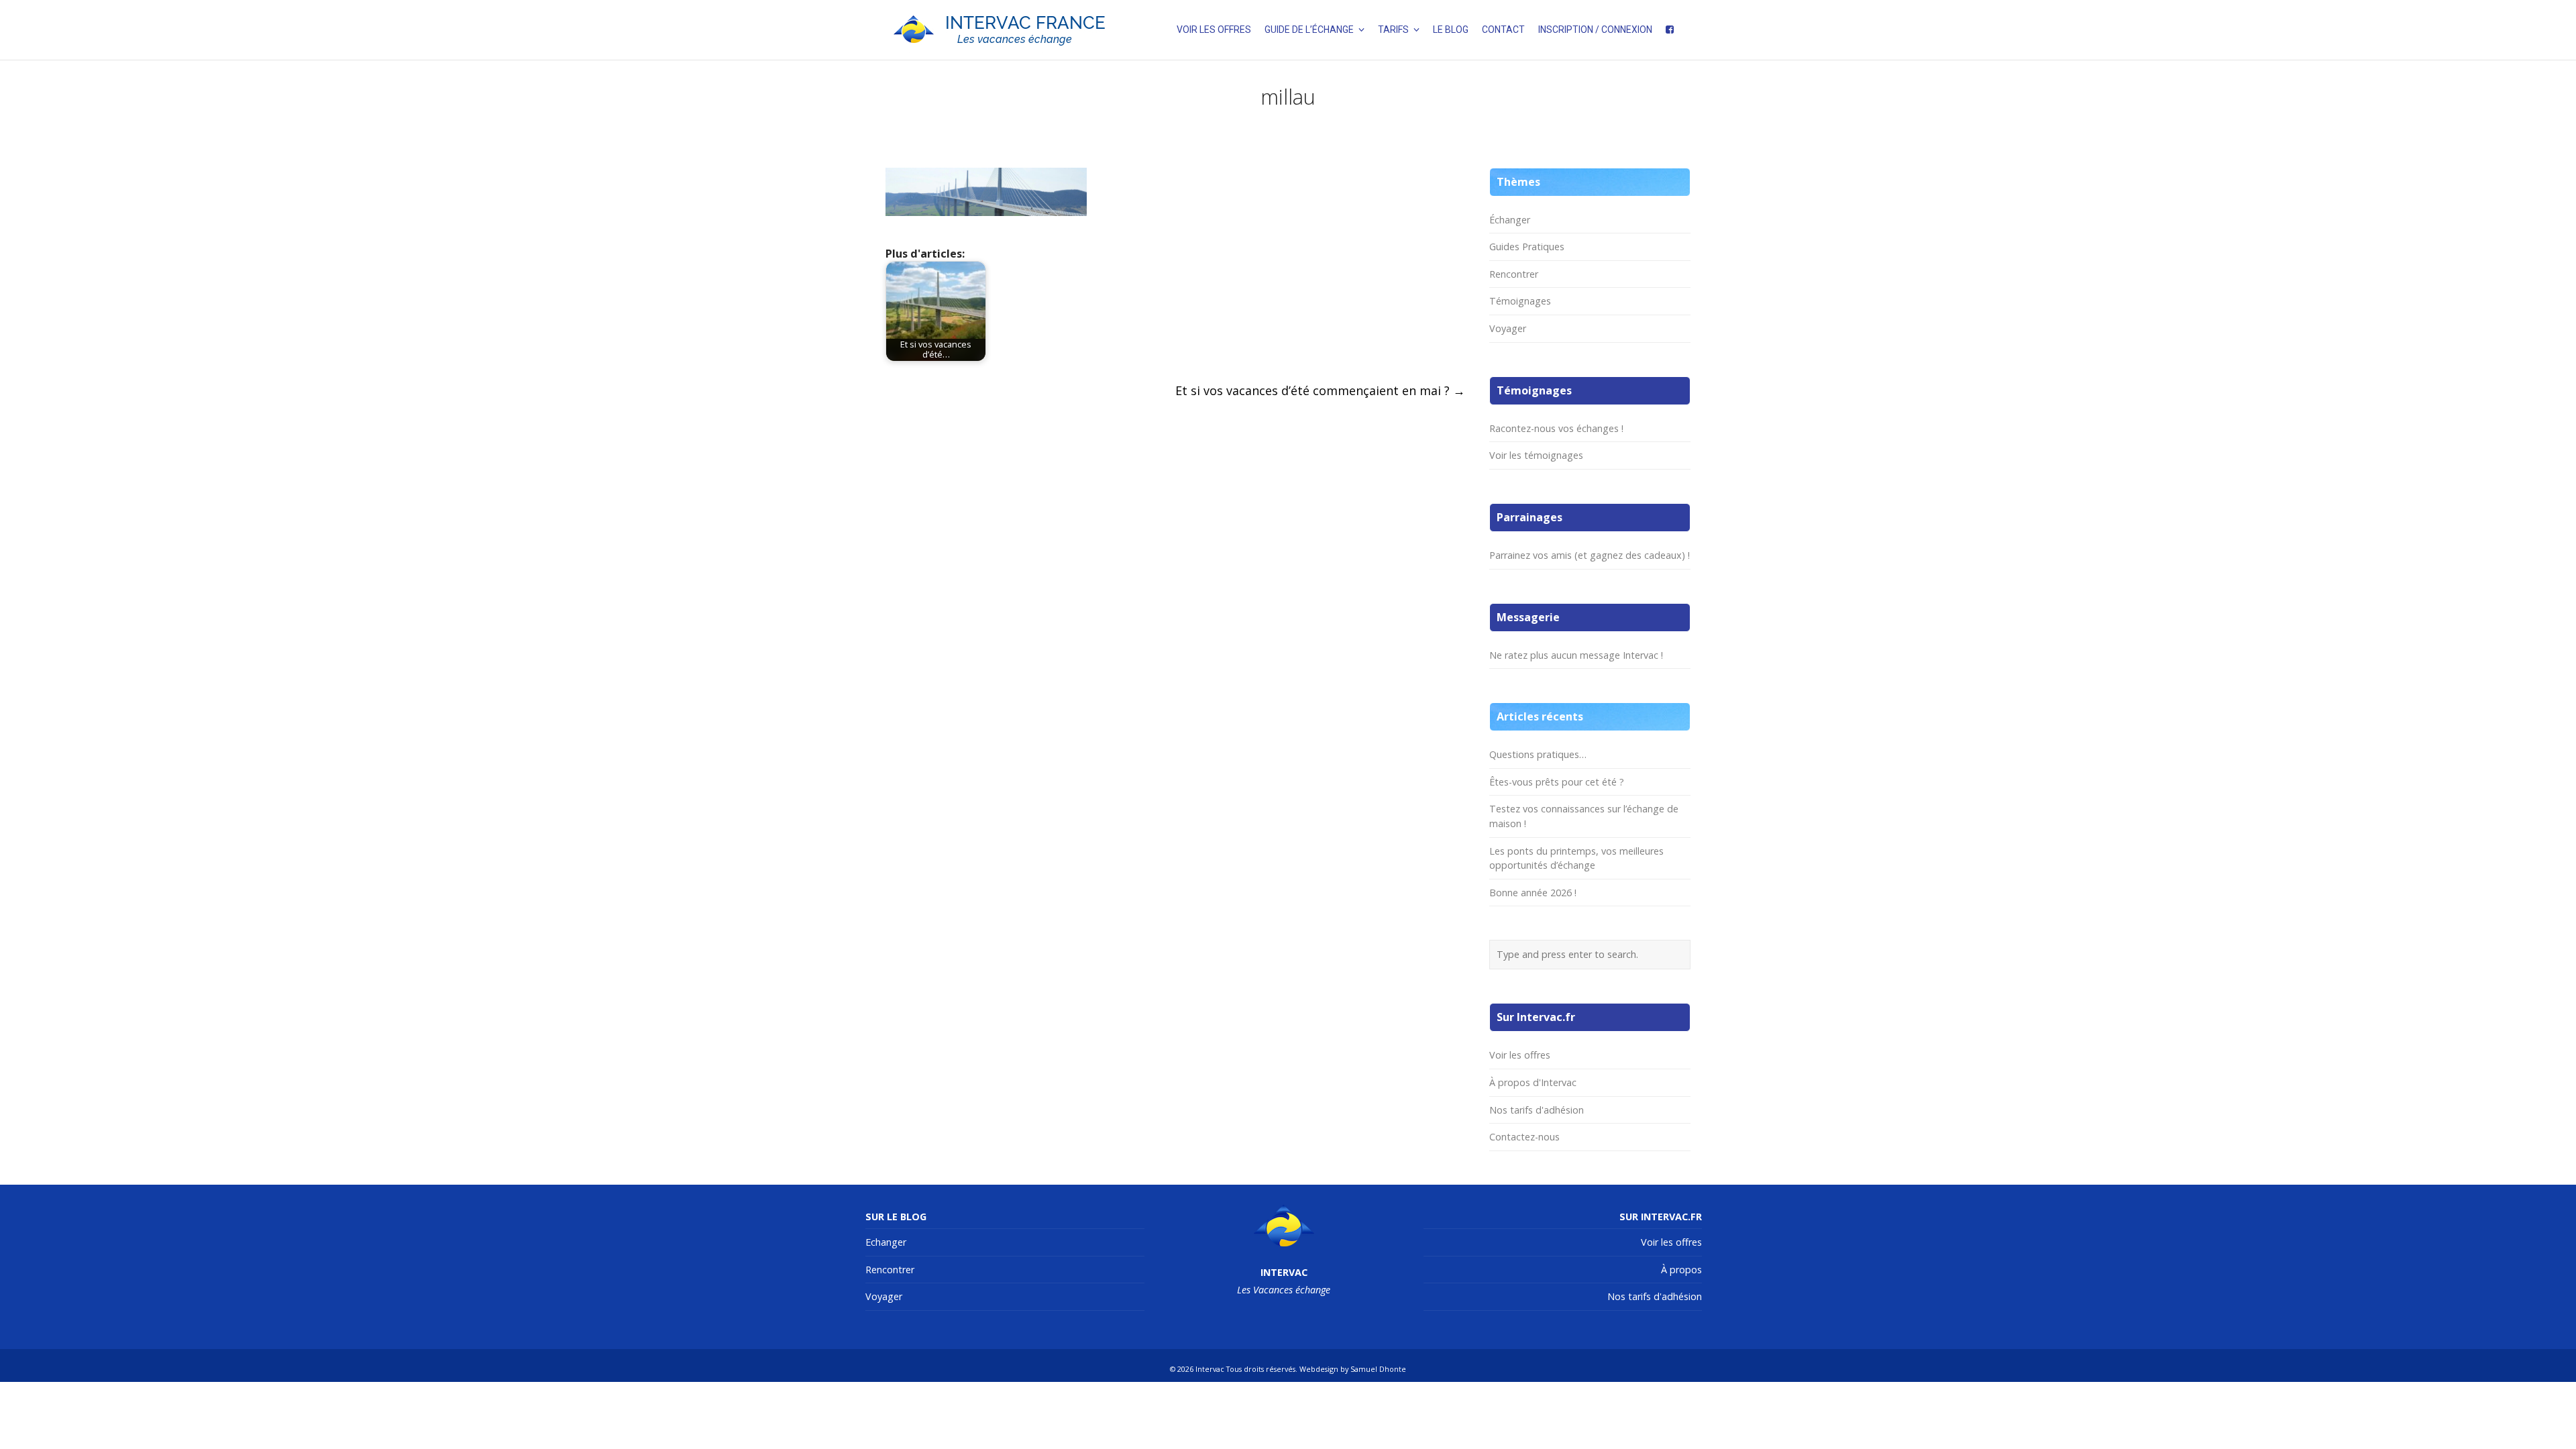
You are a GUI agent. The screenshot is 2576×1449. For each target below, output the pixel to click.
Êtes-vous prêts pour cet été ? (1557, 782)
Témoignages (1520, 301)
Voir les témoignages (1536, 455)
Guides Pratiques (1527, 247)
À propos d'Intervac (1533, 1082)
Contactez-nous (1524, 1137)
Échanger (1510, 220)
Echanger (886, 1242)
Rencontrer (1514, 274)
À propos (1681, 1270)
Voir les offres (1520, 1055)
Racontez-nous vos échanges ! (1556, 428)
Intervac (1210, 1369)
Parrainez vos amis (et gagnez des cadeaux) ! (1590, 555)
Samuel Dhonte (1378, 1369)
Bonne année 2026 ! (1533, 893)
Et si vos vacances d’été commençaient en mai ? (1320, 390)
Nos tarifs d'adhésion (1537, 1110)
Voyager (1508, 328)
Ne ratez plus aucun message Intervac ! (1576, 655)
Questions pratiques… (1538, 754)
